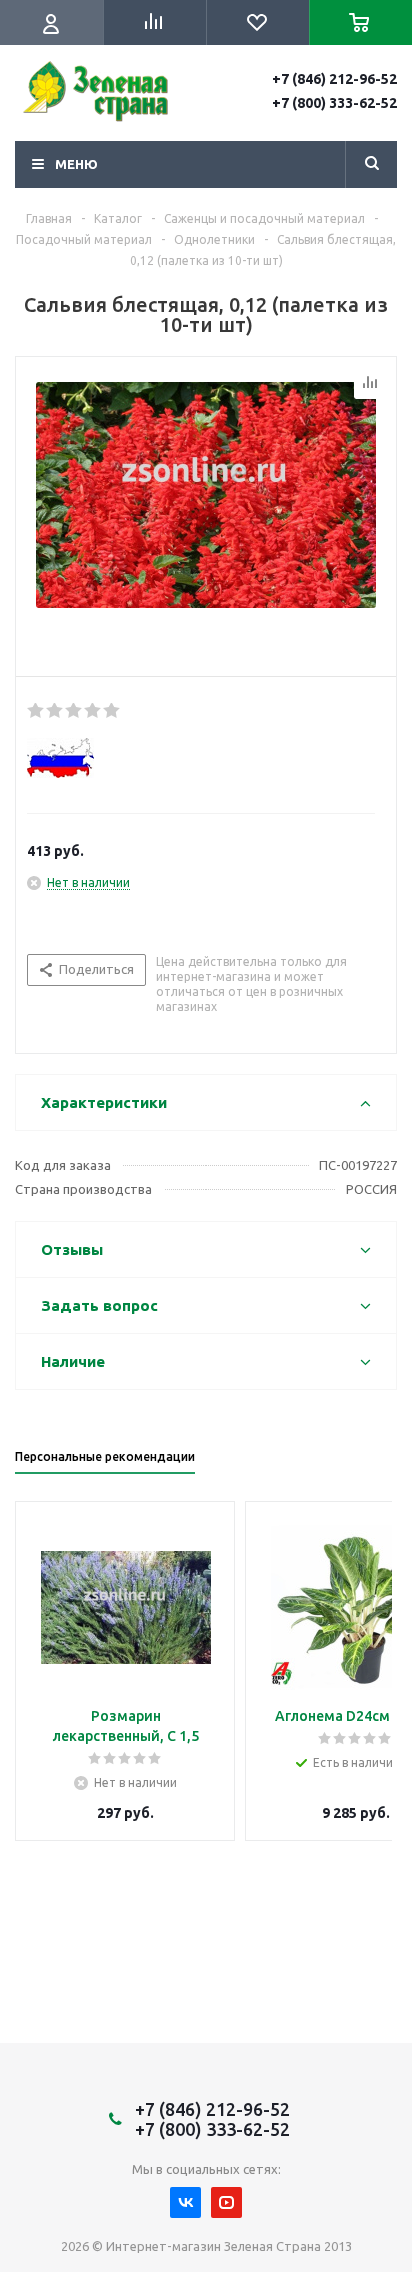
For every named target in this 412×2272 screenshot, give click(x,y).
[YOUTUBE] (226, 2202)
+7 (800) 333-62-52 (334, 103)
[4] (93, 711)
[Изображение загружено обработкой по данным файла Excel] (206, 512)
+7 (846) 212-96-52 (334, 79)
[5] (112, 711)
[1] (36, 711)
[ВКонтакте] (185, 2202)
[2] (55, 711)
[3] (74, 711)
